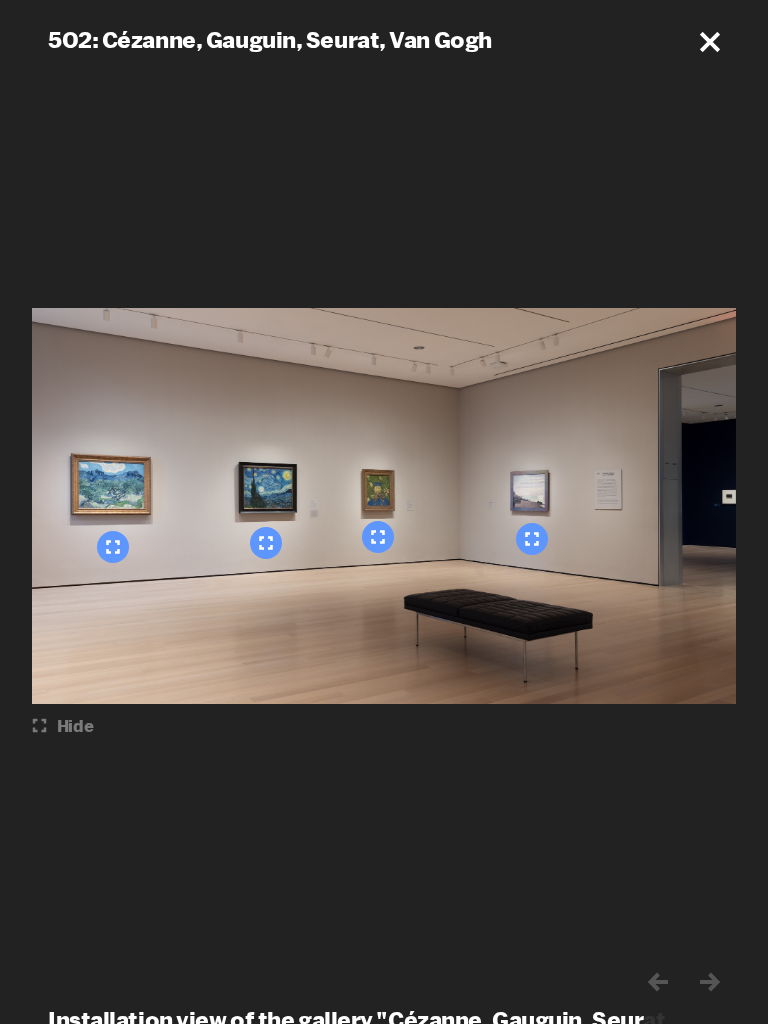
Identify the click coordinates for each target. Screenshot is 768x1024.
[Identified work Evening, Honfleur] (532, 539)
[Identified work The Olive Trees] (113, 547)
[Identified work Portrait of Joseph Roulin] (378, 537)
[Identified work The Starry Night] (266, 543)
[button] (710, 42)
